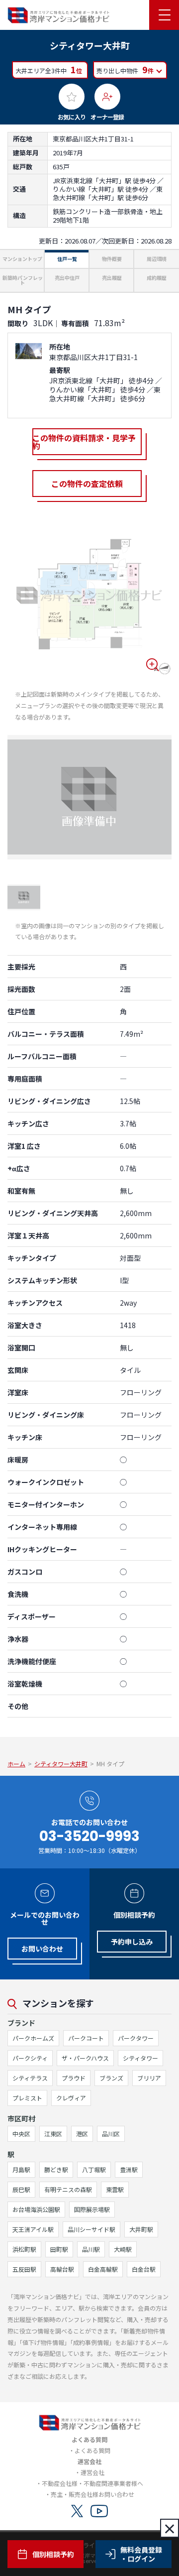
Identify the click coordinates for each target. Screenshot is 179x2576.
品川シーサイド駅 (91, 2229)
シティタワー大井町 (61, 1764)
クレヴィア (71, 2098)
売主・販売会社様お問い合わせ (92, 2494)
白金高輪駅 (103, 2269)
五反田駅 (24, 2269)
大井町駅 (141, 2229)
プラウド (74, 2078)
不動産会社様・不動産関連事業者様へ (92, 2483)
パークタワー (136, 2038)
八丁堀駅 (94, 2169)
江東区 (53, 2134)
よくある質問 (92, 2450)
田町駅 (59, 2249)
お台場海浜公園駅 (36, 2209)
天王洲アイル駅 (33, 2229)
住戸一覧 (67, 259)
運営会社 (92, 2472)
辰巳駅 (21, 2189)
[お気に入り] (72, 97)
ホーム (16, 1764)
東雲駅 (115, 2189)
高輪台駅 (62, 2269)
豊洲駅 (129, 2169)
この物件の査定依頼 (87, 484)
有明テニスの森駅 (68, 2189)
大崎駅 (123, 2249)
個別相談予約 (53, 2554)
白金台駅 (144, 2269)
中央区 (21, 2134)
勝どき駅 (56, 2169)
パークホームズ (33, 2038)
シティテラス (30, 2078)
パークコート (86, 2038)
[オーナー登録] (107, 97)
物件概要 (112, 259)
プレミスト (27, 2098)
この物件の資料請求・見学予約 (84, 442)
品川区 (111, 2134)
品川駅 (91, 2249)
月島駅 (21, 2169)
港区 (82, 2134)
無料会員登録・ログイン (141, 2554)
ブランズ (111, 2078)
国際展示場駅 (92, 2209)
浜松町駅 (24, 2249)
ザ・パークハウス (85, 2058)
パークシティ (30, 2058)
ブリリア (149, 2078)
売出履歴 (112, 278)
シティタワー (140, 2058)
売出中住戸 (67, 278)
